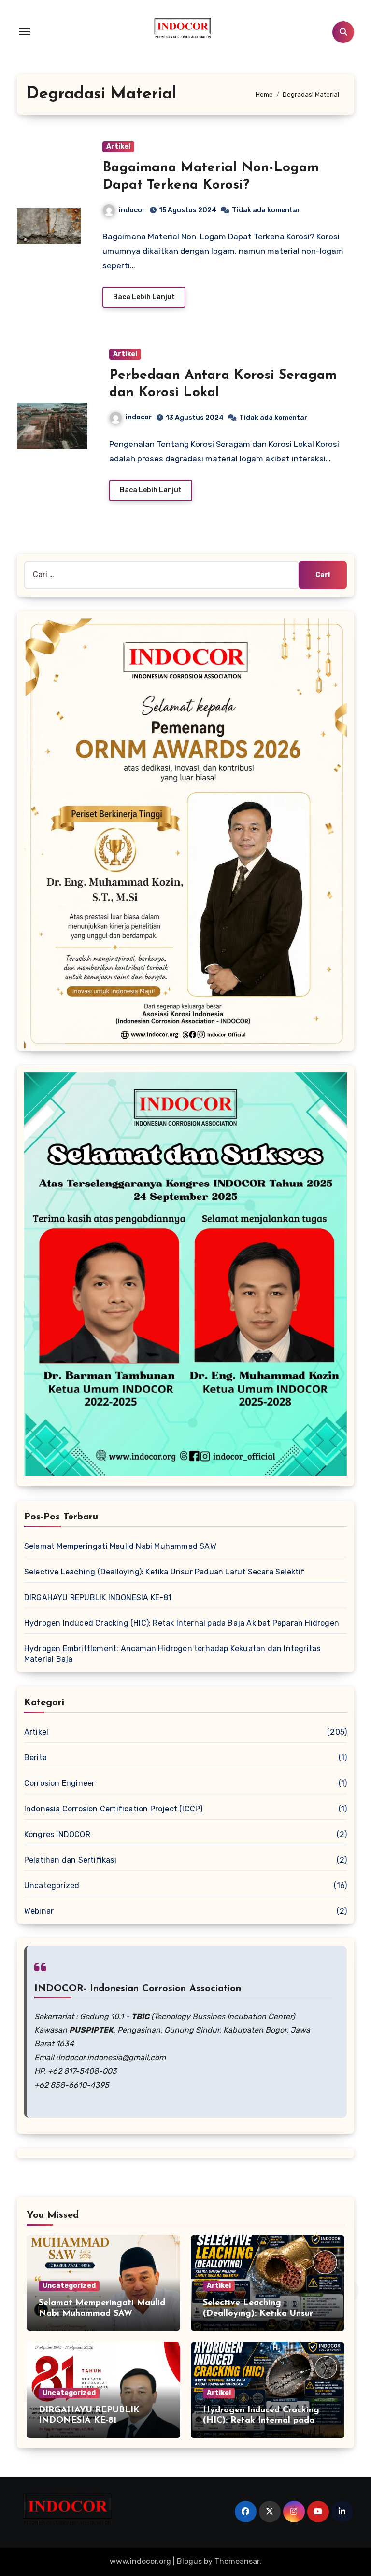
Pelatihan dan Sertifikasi (70, 1860)
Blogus (189, 2561)
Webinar (39, 1911)
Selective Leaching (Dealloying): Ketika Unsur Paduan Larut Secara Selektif (164, 1572)
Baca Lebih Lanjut (144, 297)
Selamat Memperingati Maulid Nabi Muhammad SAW (121, 1546)
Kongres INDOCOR (57, 1834)
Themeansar (237, 2561)
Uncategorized (52, 1886)
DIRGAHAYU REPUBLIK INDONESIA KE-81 (99, 1597)
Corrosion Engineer (60, 1783)
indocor (132, 210)
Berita (36, 1758)
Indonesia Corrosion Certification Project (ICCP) (114, 1809)
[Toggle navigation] (25, 32)
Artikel (118, 146)
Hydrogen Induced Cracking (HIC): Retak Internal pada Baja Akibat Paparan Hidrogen (182, 1623)
